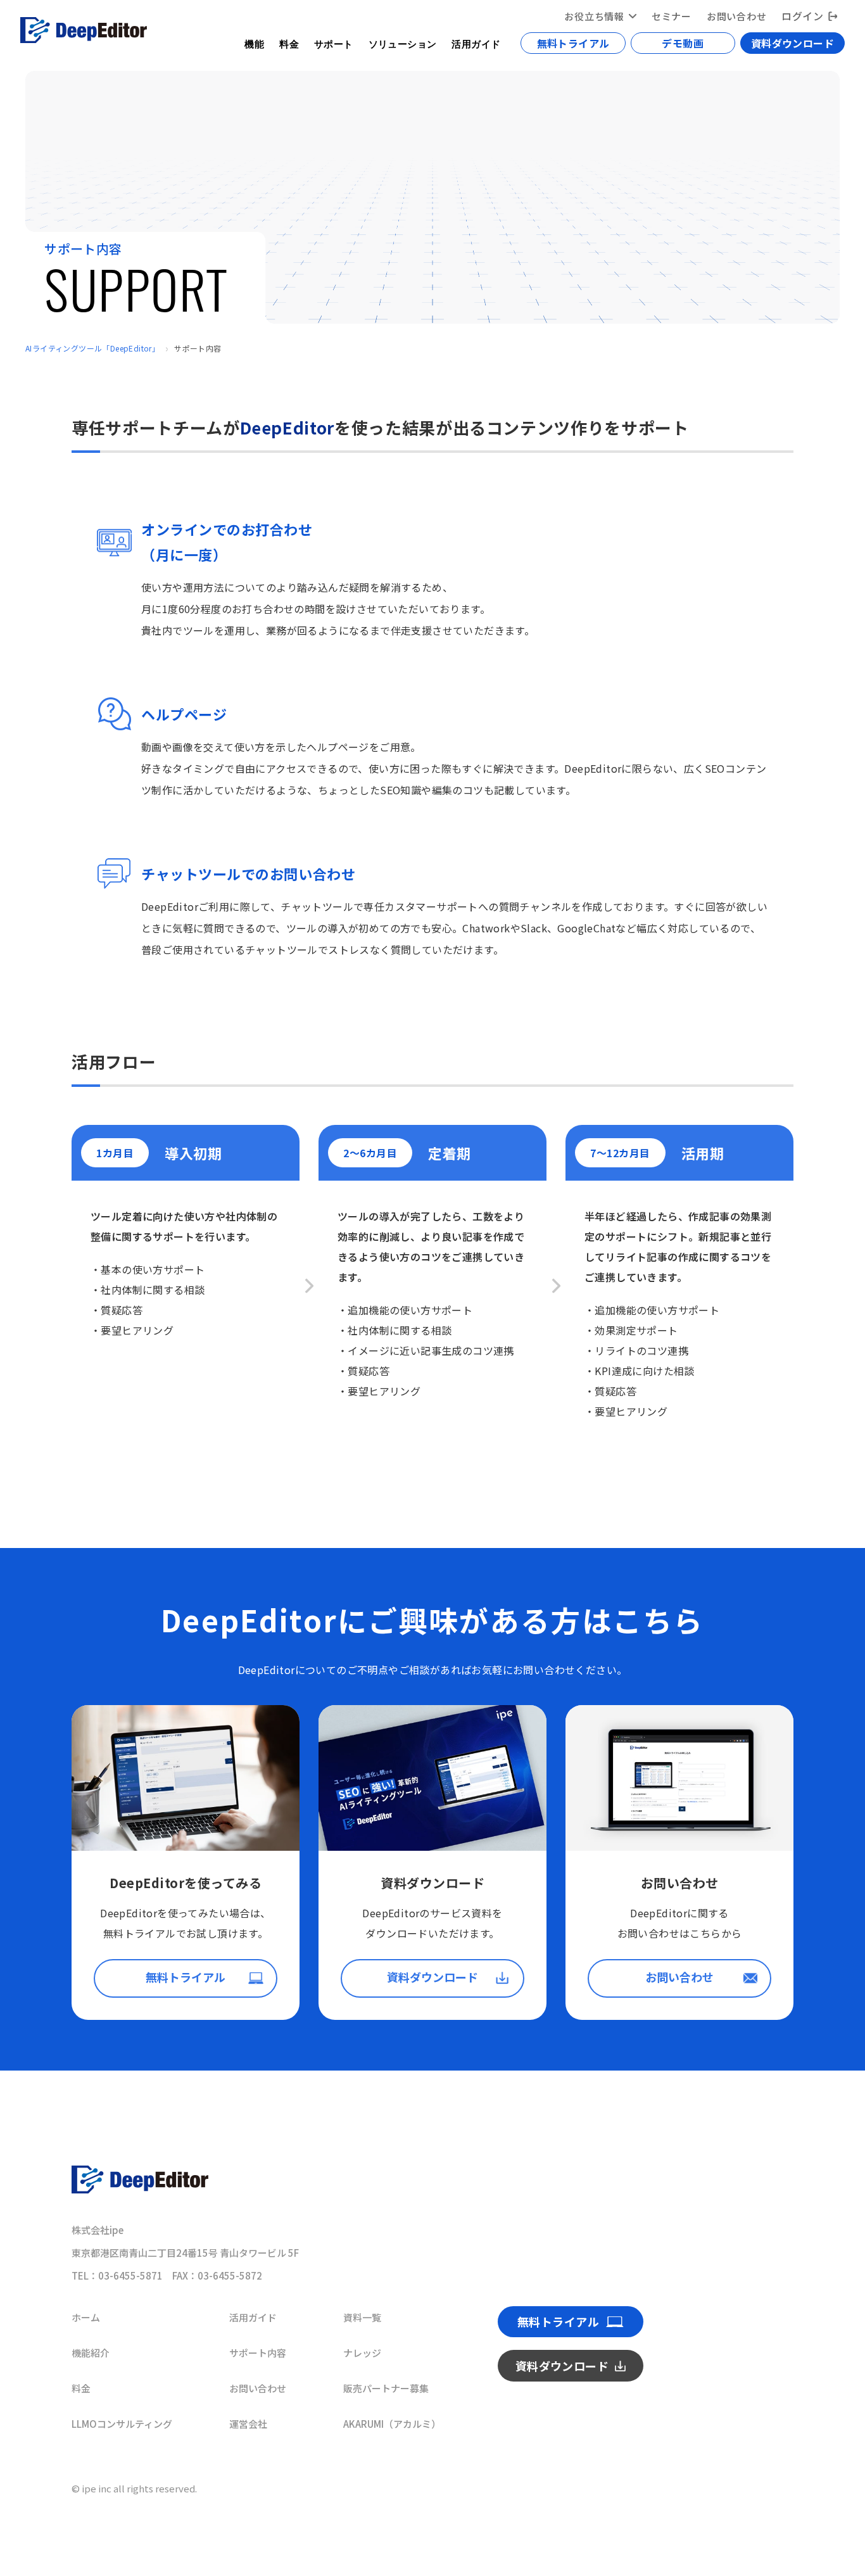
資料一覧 (362, 2317)
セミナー (672, 16)
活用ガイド (476, 43)
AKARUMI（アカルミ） (392, 2424)
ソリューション (403, 43)
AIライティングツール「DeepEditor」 (92, 348)
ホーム (86, 2317)
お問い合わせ (737, 16)
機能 (254, 43)
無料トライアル (573, 43)
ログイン (802, 16)
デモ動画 (683, 43)
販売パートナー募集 (386, 2388)
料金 (289, 43)
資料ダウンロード (792, 43)
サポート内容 (258, 2353)
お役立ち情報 (594, 16)
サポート (334, 43)
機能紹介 (91, 2353)
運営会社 (248, 2424)
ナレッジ (362, 2353)
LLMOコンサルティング (122, 2424)
